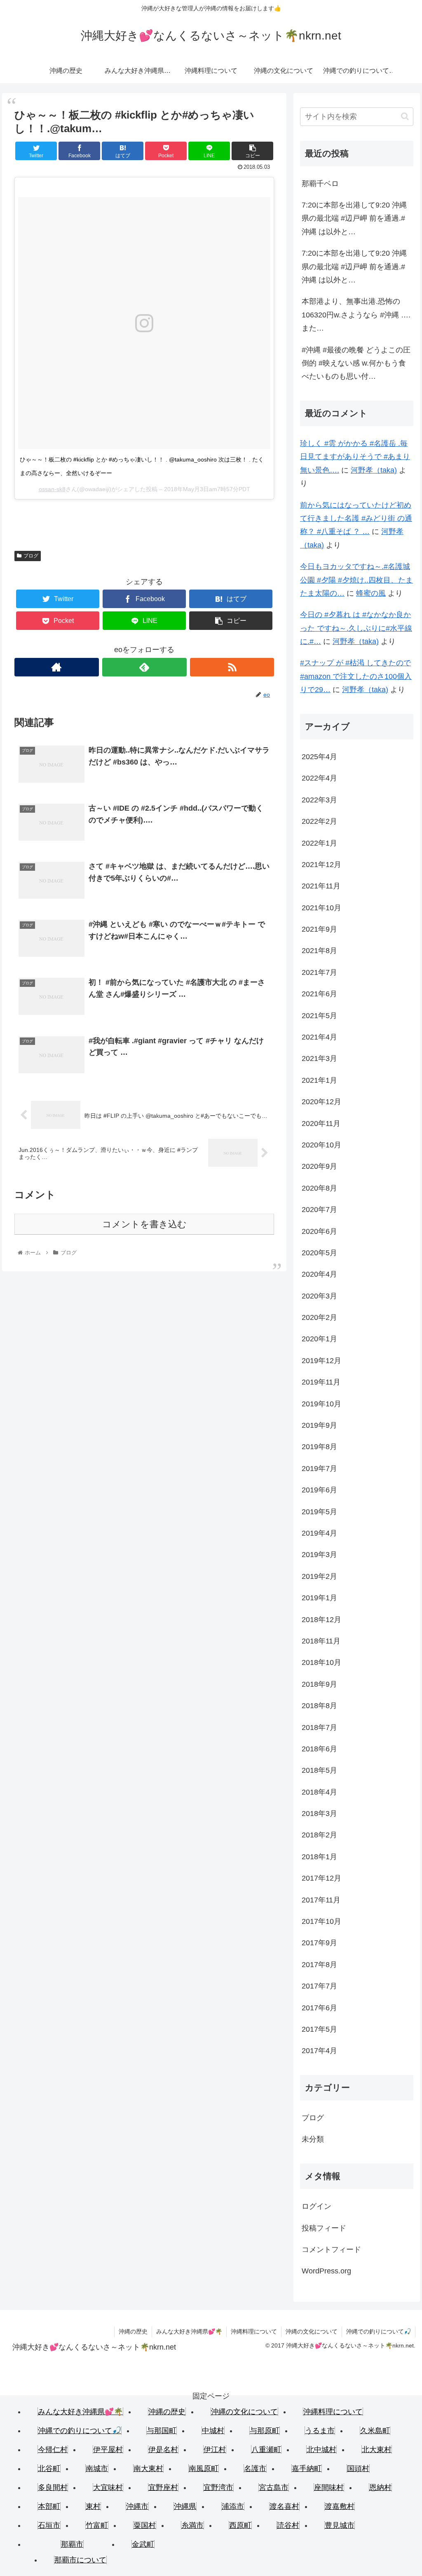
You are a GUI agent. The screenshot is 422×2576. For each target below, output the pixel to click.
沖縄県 (185, 2506)
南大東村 (148, 2469)
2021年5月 (319, 1016)
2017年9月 (319, 1943)
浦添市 (233, 2506)
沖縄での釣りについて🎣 (379, 2331)
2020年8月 (319, 1188)
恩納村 (380, 2487)
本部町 (49, 2506)
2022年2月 (319, 821)
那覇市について (80, 2560)
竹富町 (97, 2525)
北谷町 (49, 2469)
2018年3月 (319, 1814)
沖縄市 (137, 2506)
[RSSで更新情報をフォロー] (232, 667)
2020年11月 (321, 1124)
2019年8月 (319, 1447)
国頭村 (358, 2469)
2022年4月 (319, 778)
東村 (93, 2506)
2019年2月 (319, 1576)
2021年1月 (319, 1080)
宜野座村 (163, 2487)
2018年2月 (319, 1835)
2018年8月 (319, 1706)
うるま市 (320, 2431)
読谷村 (288, 2525)
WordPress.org (326, 2271)
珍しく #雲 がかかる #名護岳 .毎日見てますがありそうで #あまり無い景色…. (355, 457)
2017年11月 (321, 1900)
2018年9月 (319, 1684)
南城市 (97, 2469)
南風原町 (204, 2469)
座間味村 (329, 2487)
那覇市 (72, 2544)
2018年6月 (319, 1749)
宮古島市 (274, 2487)
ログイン (316, 2206)
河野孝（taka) (374, 470)
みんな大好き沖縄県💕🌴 (189, 2331)
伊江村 (215, 2450)
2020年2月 (319, 1317)
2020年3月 (319, 1296)
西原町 (240, 2525)
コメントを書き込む (144, 1224)
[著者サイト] (57, 667)
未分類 (313, 2139)
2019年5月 (319, 1512)
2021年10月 (321, 908)
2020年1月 (319, 1339)
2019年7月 (319, 1469)
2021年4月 (319, 1037)
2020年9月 (319, 1166)
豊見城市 (340, 2525)
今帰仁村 (53, 2450)
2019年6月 (319, 1490)
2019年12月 (321, 1361)
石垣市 (49, 2525)
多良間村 (53, 2487)
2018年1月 (319, 1857)
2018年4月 (319, 1792)
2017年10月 (321, 1921)
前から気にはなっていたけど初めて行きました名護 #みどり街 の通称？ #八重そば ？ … (356, 519)
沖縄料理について (254, 2331)
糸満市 (192, 2525)
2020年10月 (321, 1145)
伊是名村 (163, 2450)
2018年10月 (321, 1662)
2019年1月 (319, 1598)
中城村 (213, 2431)
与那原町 (265, 2431)
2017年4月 (319, 2051)
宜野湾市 (218, 2487)
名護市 (255, 2469)
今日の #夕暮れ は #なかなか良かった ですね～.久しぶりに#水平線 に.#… (356, 628)
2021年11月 (321, 886)
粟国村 (145, 2525)
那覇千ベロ (320, 184)
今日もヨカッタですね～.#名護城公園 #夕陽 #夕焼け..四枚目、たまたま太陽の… (356, 580)
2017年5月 (319, 2029)
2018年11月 (321, 1641)
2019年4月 (319, 1533)
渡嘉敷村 (340, 2506)
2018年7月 (319, 1727)
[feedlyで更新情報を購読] (144, 667)
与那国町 (162, 2431)
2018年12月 (321, 1620)
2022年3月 (319, 800)
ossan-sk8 (52, 489)
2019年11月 (321, 1382)
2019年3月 (319, 1555)
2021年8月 (319, 951)
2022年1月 (319, 843)
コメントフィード (331, 2250)
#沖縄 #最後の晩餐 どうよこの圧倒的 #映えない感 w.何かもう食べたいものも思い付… (356, 363)
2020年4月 (319, 1274)
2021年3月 (319, 1058)
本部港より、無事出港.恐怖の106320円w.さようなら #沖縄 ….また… (356, 315)
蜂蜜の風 (371, 593)
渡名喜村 (284, 2506)
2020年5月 (319, 1253)
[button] (405, 116)
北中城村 (321, 2450)
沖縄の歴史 (133, 2331)
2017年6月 (319, 2008)
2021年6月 (319, 994)
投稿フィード (324, 2228)
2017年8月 (319, 1965)
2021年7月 (319, 972)
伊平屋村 (108, 2450)
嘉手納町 (307, 2469)
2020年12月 (321, 1102)
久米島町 (375, 2431)
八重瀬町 (266, 2450)
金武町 (143, 2544)
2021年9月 (319, 929)
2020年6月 (319, 1231)
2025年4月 (319, 757)
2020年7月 (319, 1210)
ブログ (31, 556)
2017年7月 (319, 1986)
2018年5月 (319, 1770)
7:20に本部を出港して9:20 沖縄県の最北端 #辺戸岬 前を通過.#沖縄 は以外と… (354, 218)
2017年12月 (321, 1878)
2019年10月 (321, 1404)
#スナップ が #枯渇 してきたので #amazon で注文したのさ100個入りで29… (356, 676)
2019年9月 (319, 1425)
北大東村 (377, 2450)
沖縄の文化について (312, 2331)
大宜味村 (108, 2487)
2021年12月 (321, 865)
